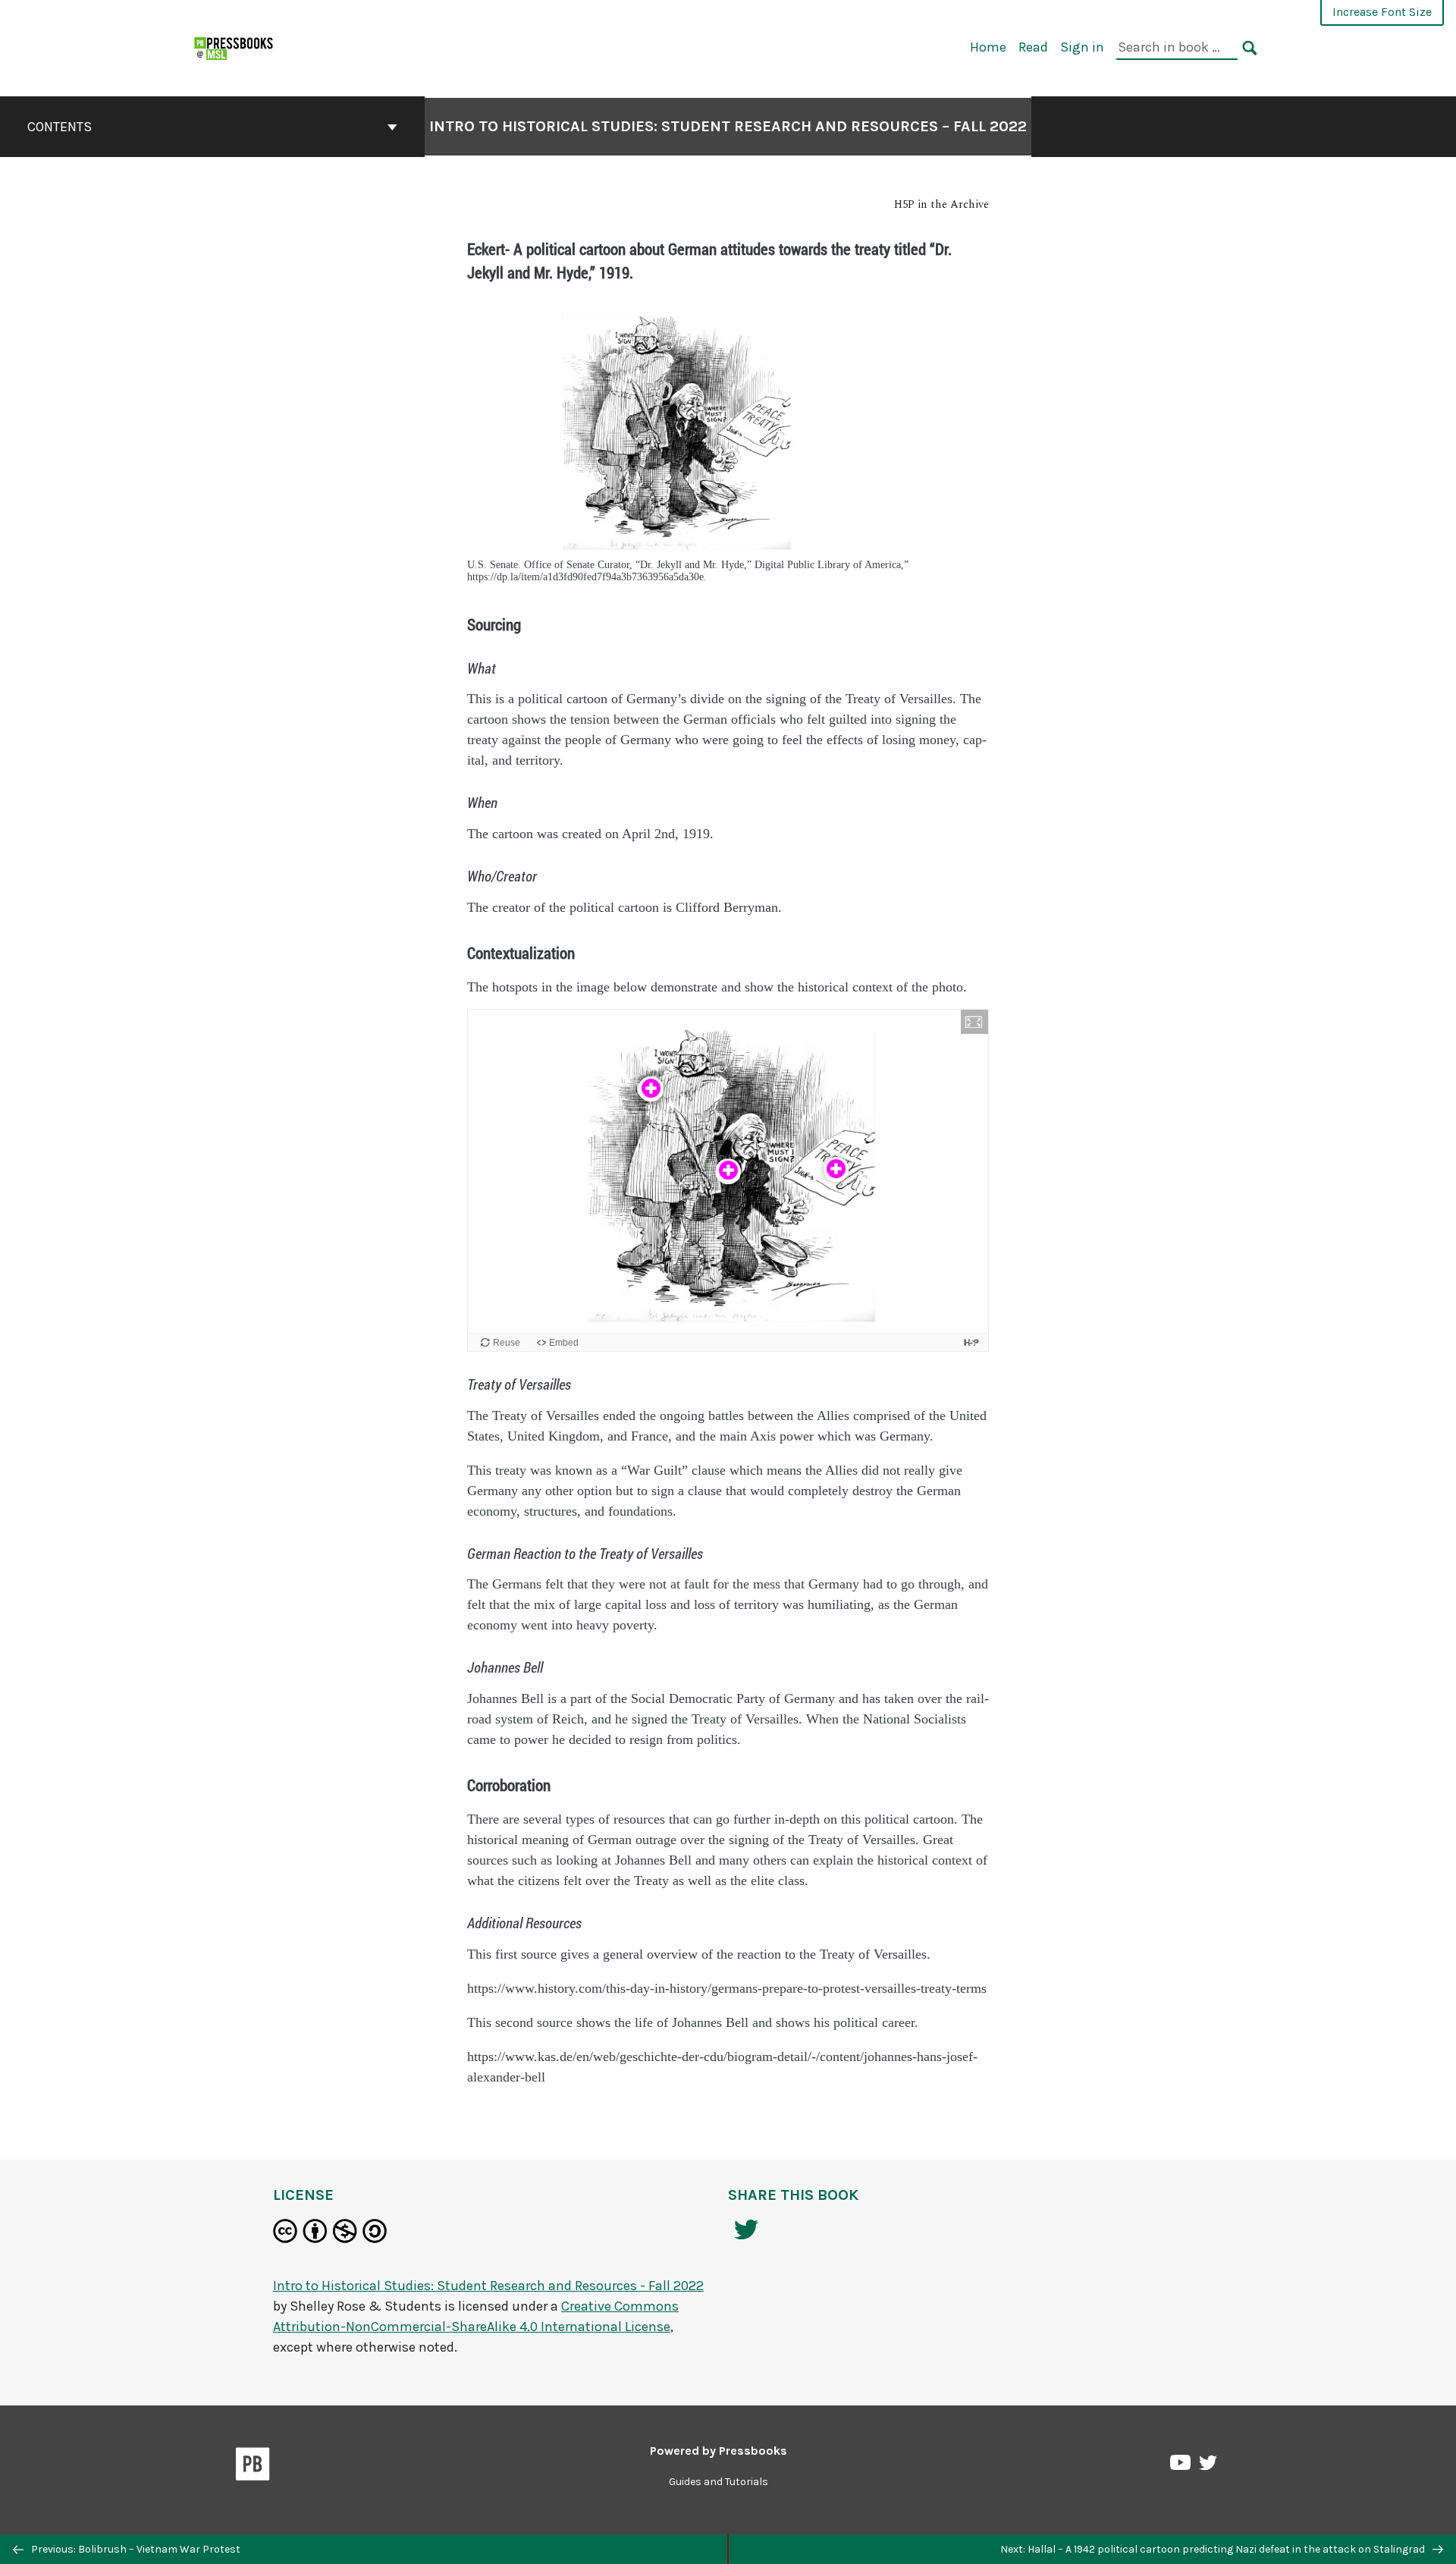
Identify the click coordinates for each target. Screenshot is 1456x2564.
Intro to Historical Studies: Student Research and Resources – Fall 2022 (728, 126)
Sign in (1082, 47)
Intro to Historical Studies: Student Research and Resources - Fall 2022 (488, 2286)
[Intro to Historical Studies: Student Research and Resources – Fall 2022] (234, 47)
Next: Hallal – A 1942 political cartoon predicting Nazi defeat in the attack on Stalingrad (1214, 2549)
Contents (60, 127)
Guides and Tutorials (719, 2482)
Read (1033, 47)
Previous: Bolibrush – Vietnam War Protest (135, 2549)
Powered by (719, 2451)
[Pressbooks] (253, 2467)
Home (988, 47)
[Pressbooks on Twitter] (1208, 2467)
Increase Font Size (1382, 12)
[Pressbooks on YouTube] (1181, 2466)
